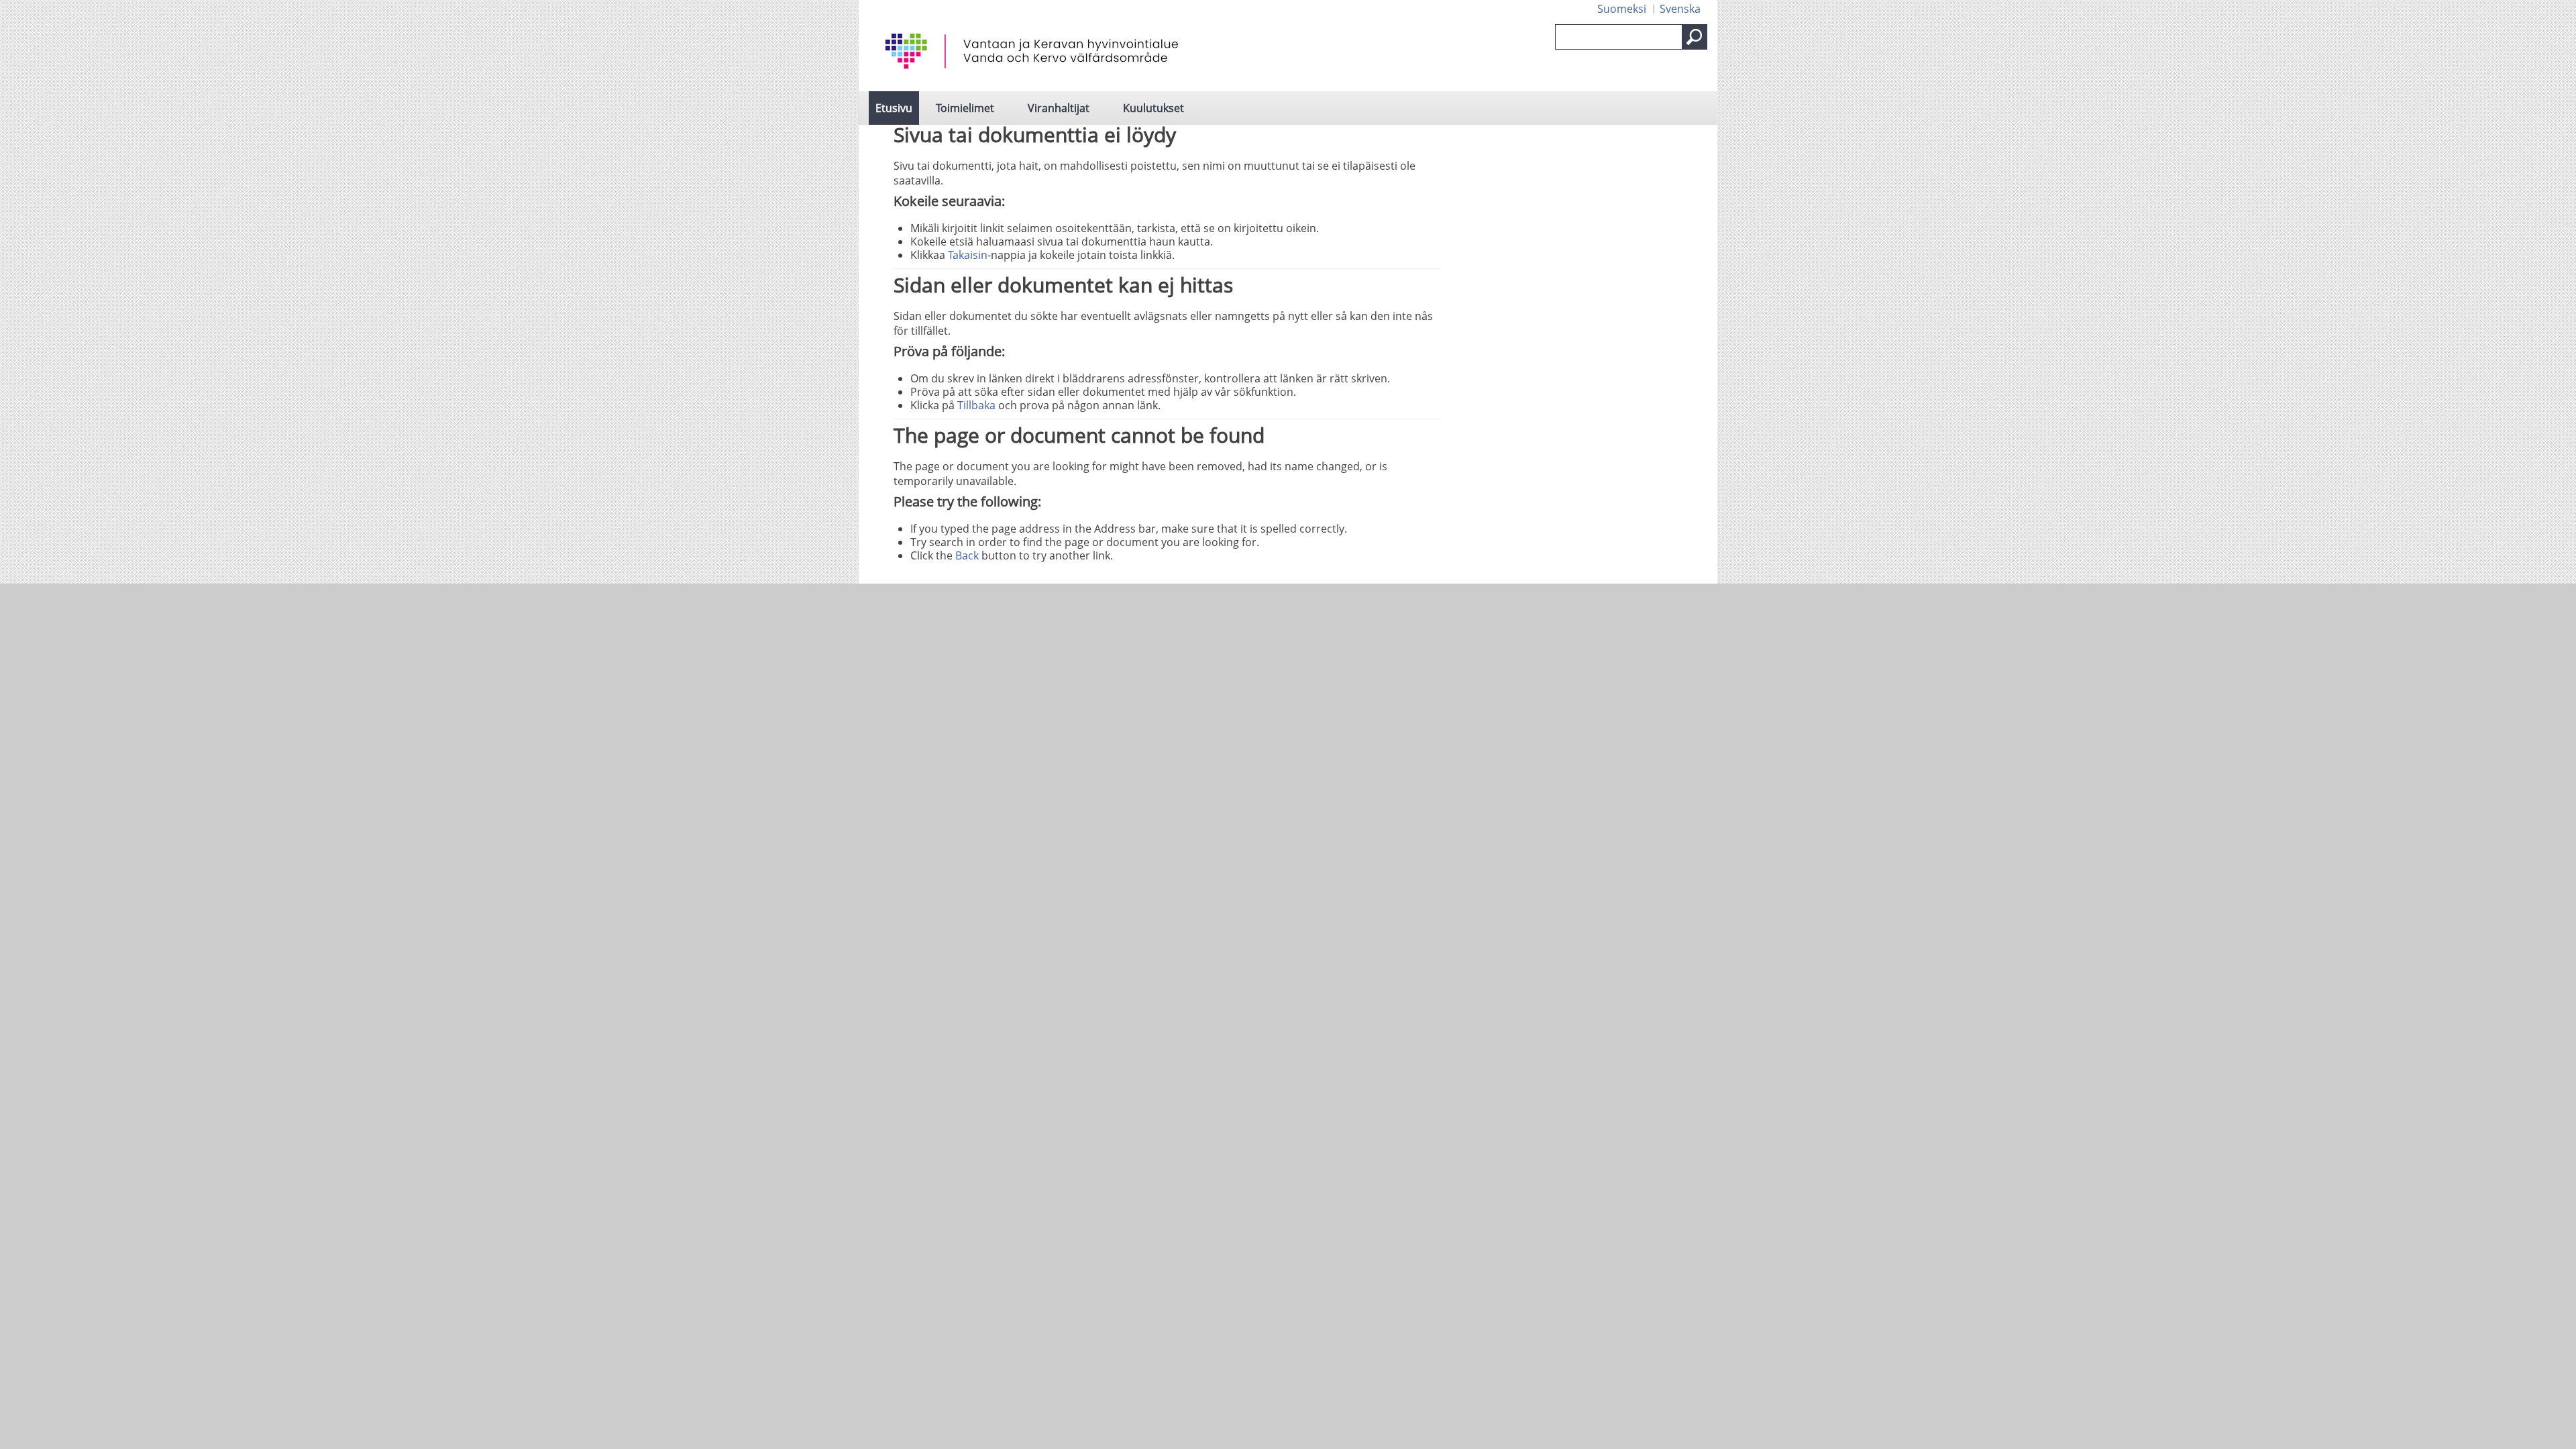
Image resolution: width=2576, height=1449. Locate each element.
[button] (1695, 37)
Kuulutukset (1153, 108)
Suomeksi (1622, 9)
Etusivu (894, 108)
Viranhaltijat (1059, 108)
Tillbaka (976, 405)
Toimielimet (965, 108)
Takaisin (968, 255)
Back (967, 555)
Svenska (1680, 9)
